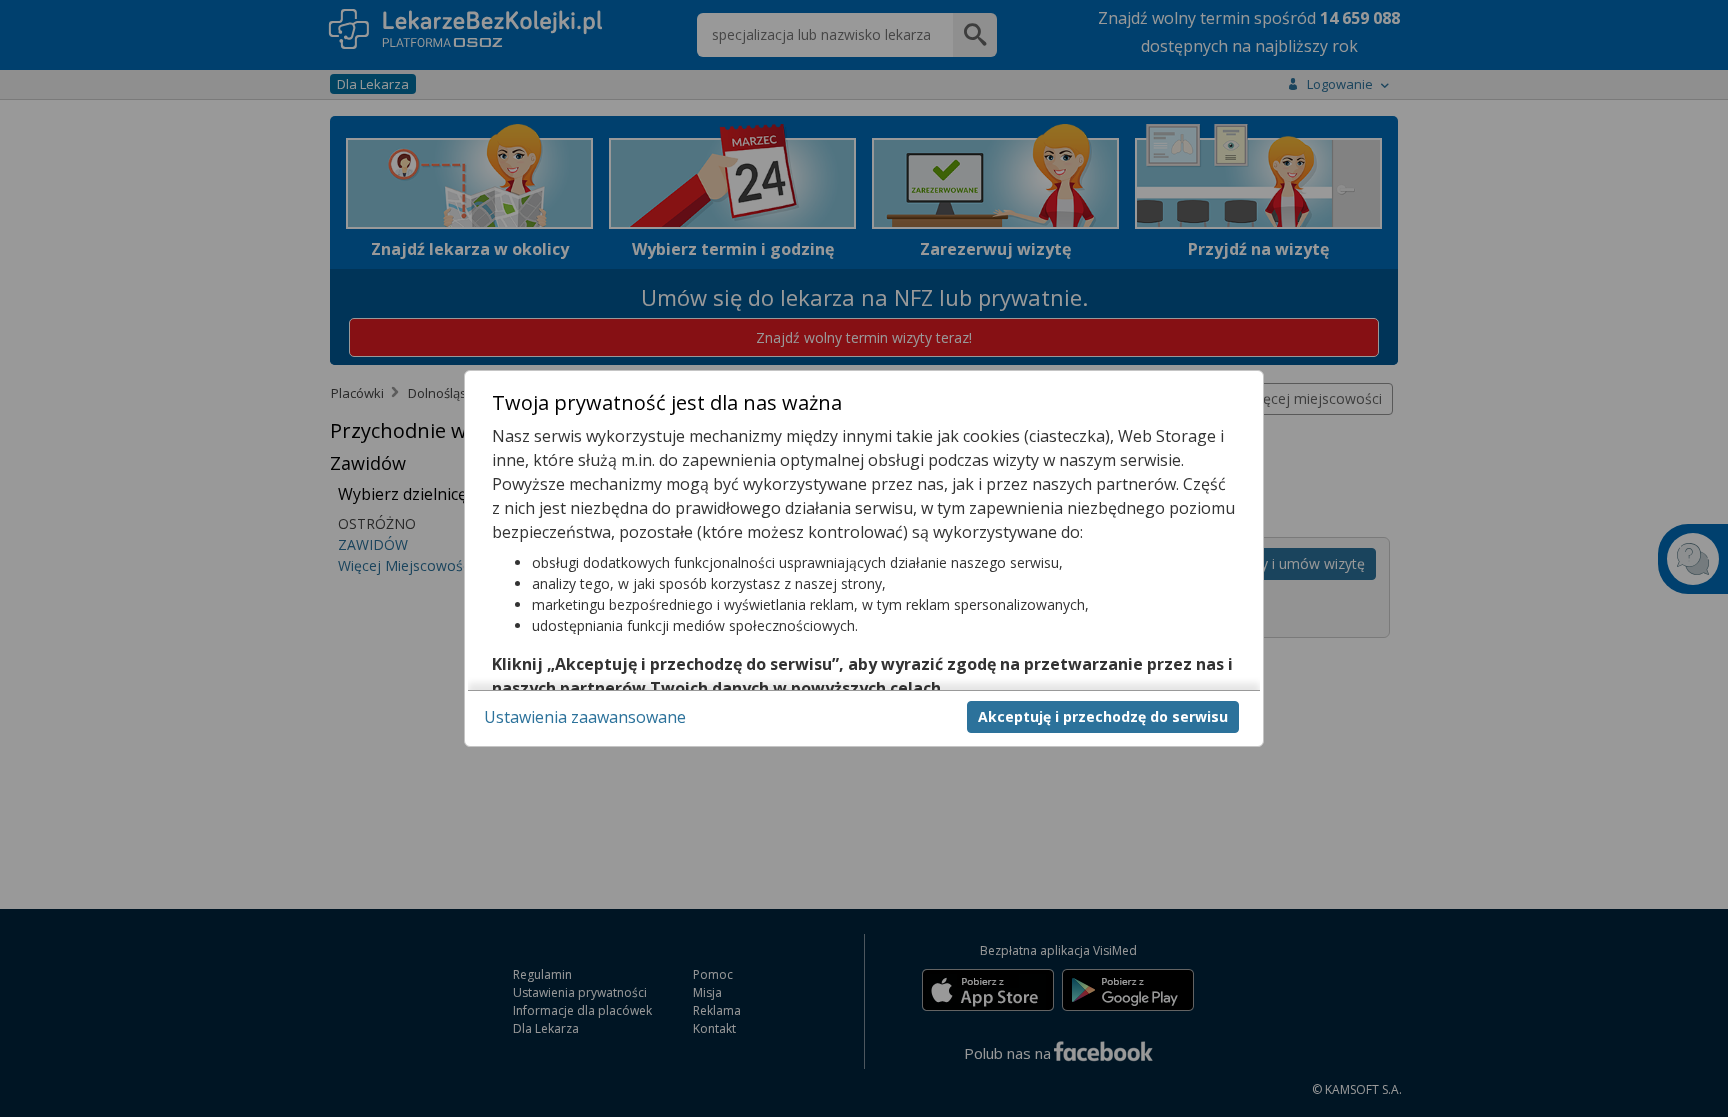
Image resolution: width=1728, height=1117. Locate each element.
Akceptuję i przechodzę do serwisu (1103, 716)
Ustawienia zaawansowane (585, 717)
